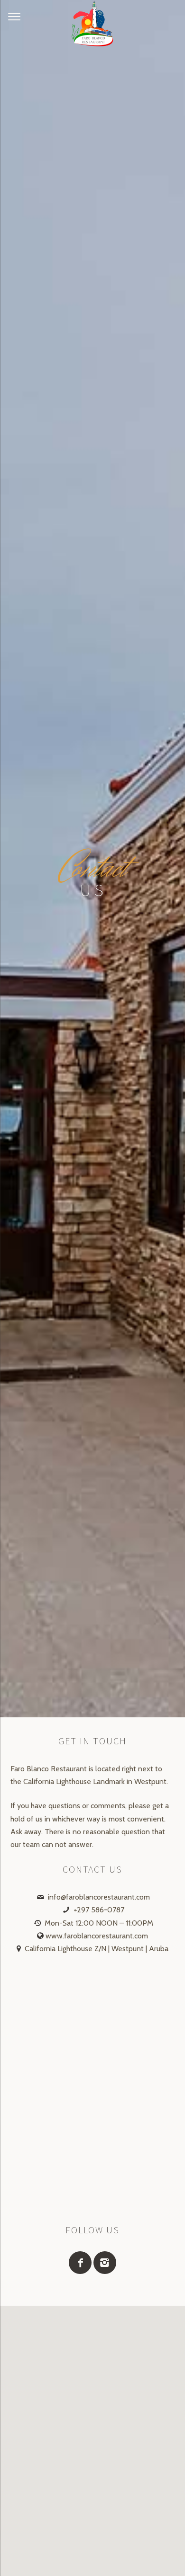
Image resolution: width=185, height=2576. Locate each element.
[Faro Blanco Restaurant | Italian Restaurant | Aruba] (92, 24)
